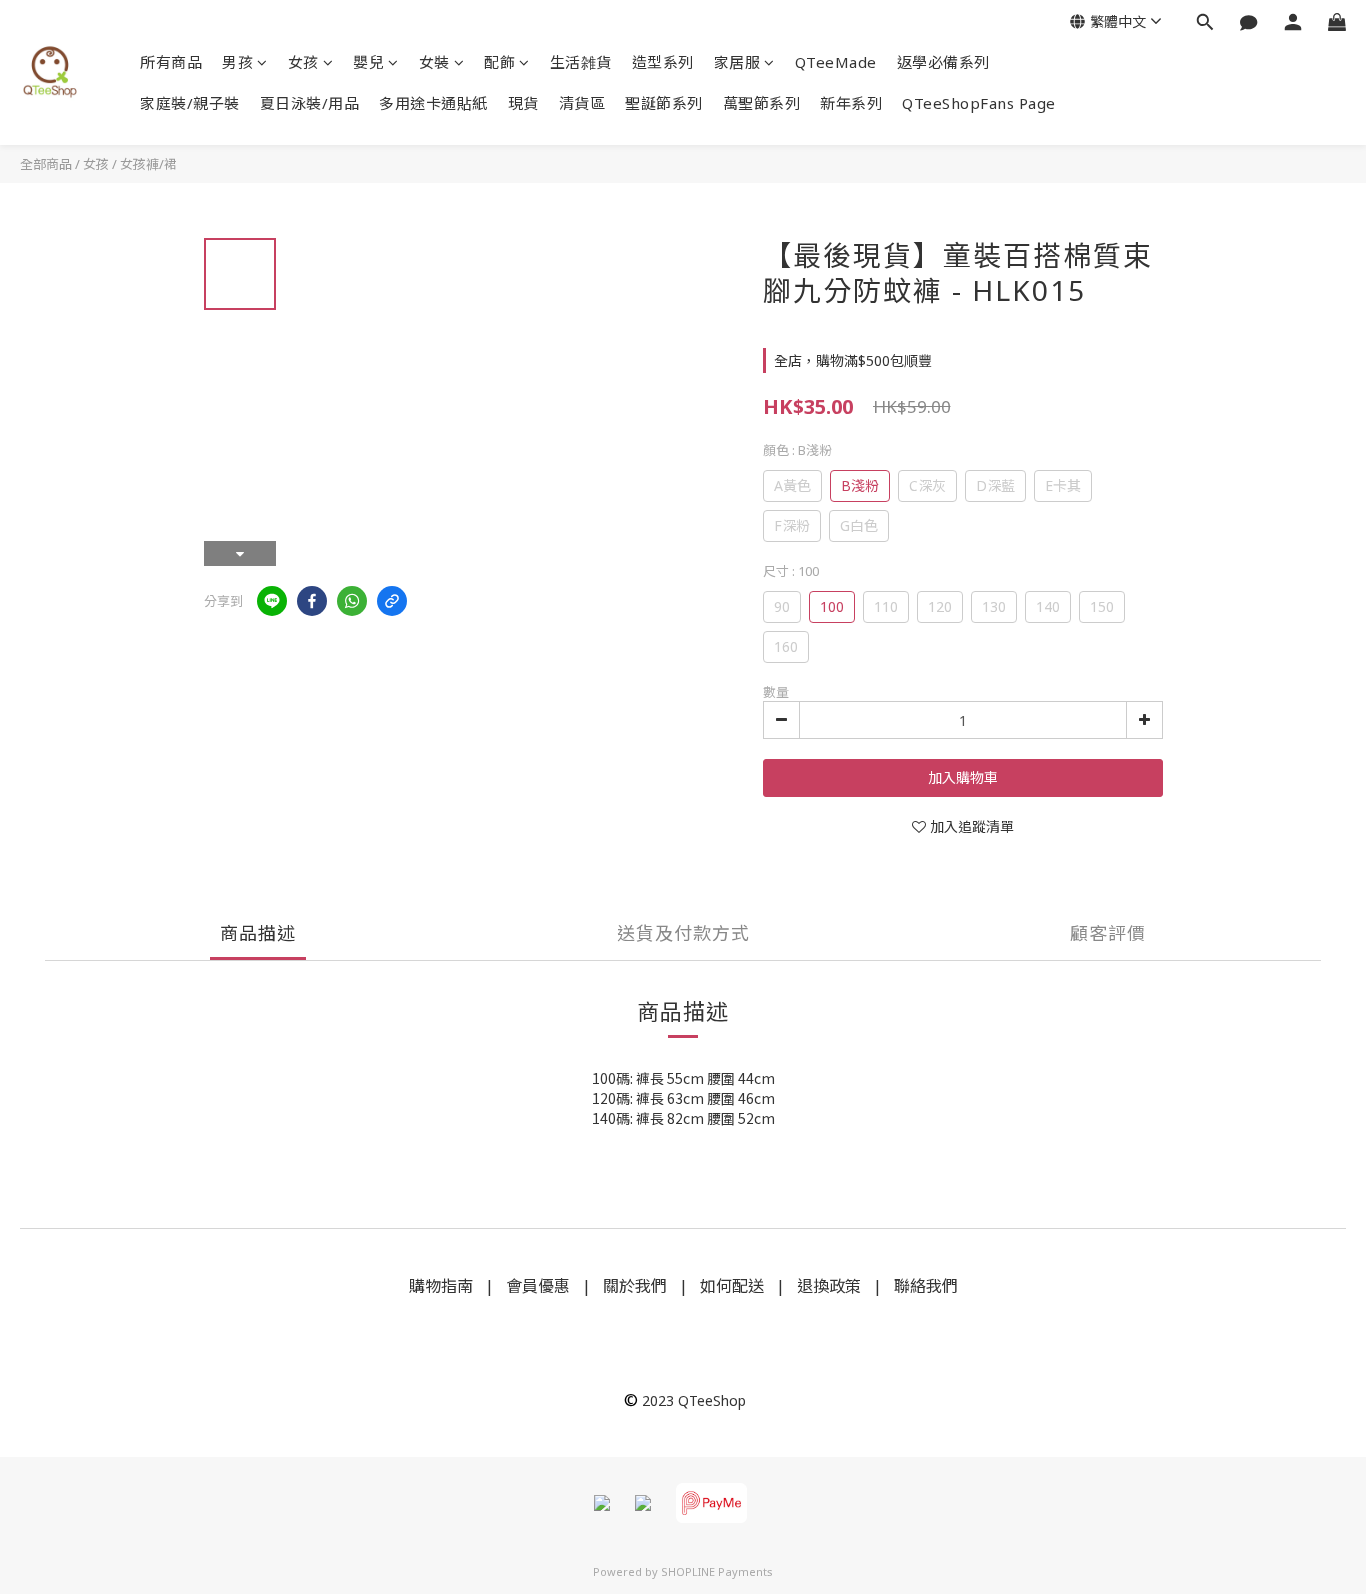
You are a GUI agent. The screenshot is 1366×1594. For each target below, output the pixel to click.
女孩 (303, 62)
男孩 (237, 62)
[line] (272, 601)
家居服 (737, 62)
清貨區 (582, 103)
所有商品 (171, 62)
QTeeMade (836, 62)
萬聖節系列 (762, 103)
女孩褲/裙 (148, 164)
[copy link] (392, 601)
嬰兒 (368, 62)
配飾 (499, 62)
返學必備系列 (943, 62)
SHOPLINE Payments (717, 1571)
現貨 (523, 103)
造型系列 (663, 62)
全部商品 (46, 164)
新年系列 (851, 103)
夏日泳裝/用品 (310, 103)
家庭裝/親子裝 (190, 103)
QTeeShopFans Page (979, 103)
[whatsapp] (352, 601)
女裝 (434, 62)
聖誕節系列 (664, 103)
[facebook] (312, 601)
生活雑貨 (581, 62)
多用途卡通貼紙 (433, 103)
